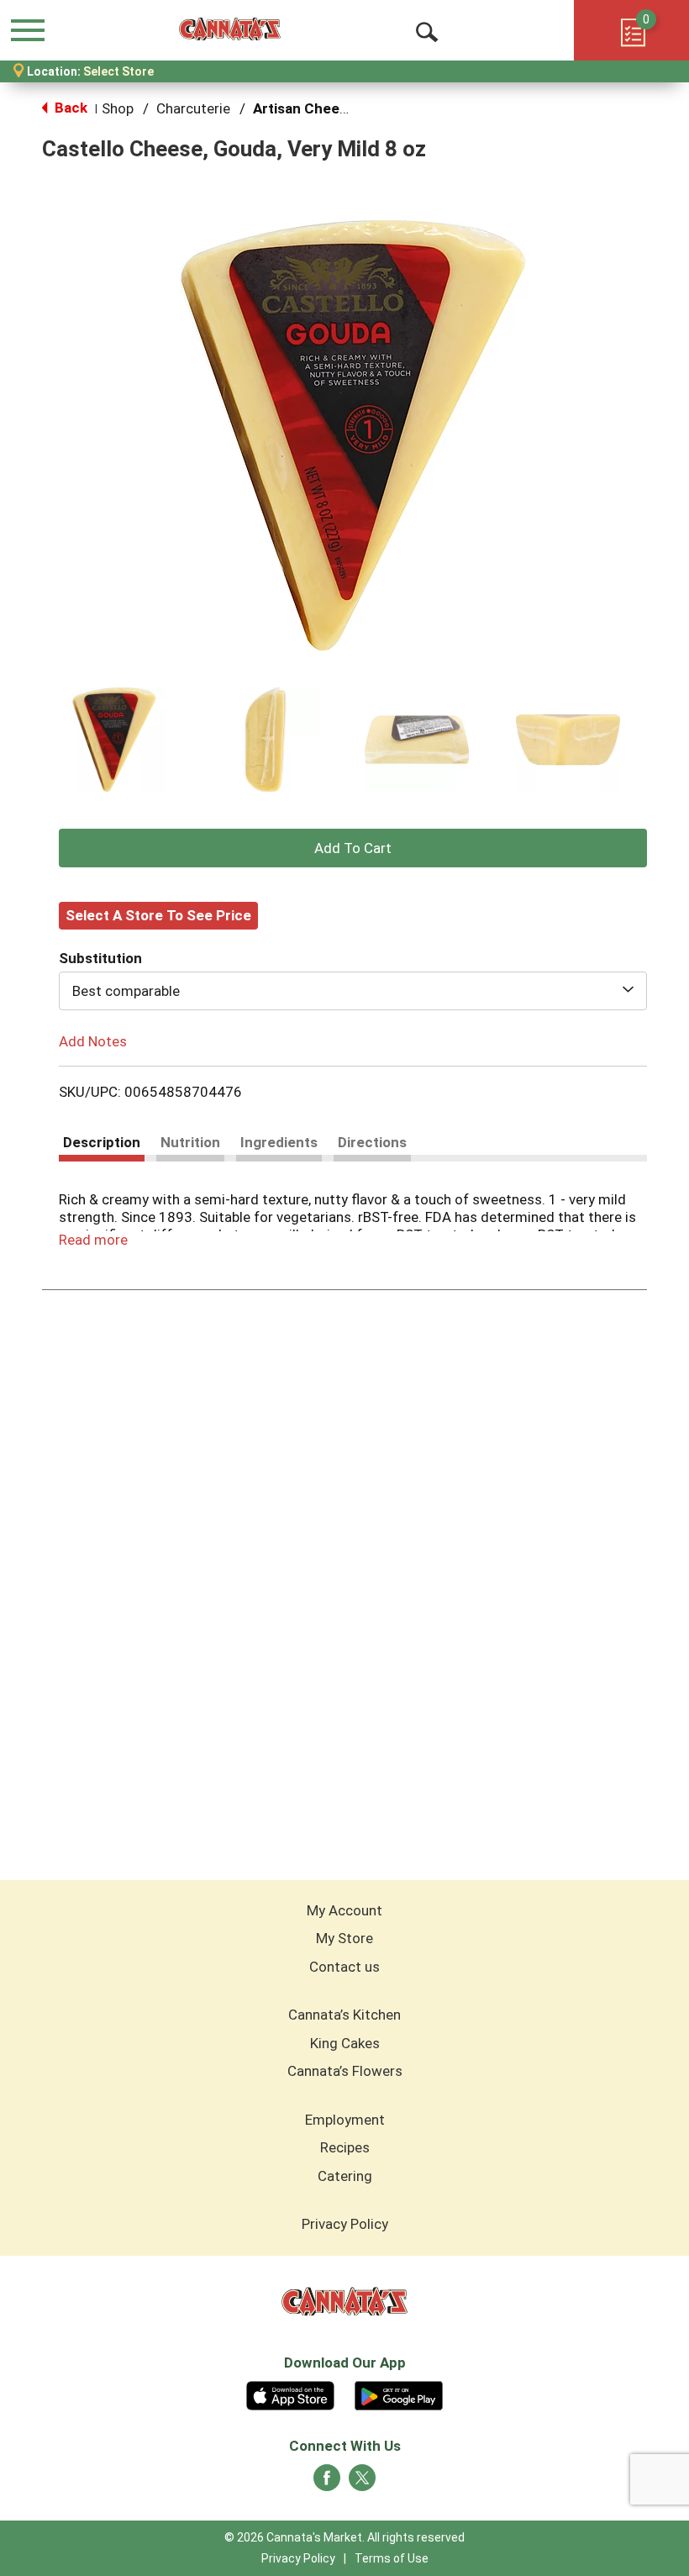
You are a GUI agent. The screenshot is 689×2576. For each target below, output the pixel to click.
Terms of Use (392, 2558)
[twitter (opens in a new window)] (362, 2483)
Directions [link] (372, 1142)
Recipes (345, 2147)
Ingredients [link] (279, 1142)
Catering (345, 2176)
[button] (114, 740)
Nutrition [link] (190, 1142)
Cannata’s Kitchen (344, 2015)
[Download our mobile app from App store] (290, 2394)
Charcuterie (193, 108)
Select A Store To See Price (158, 915)
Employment (345, 2120)
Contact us (344, 1967)
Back (69, 108)
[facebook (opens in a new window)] (327, 2483)
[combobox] (353, 991)
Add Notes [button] (93, 1040)
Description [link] (102, 1142)
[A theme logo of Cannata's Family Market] (230, 29)
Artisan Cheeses (308, 108)
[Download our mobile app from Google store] (399, 2394)
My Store (344, 1938)
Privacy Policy (345, 2224)
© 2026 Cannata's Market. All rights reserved (344, 2537)
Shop (118, 108)
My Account (344, 1910)
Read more (93, 1240)
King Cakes (345, 2043)
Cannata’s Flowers (345, 2071)
